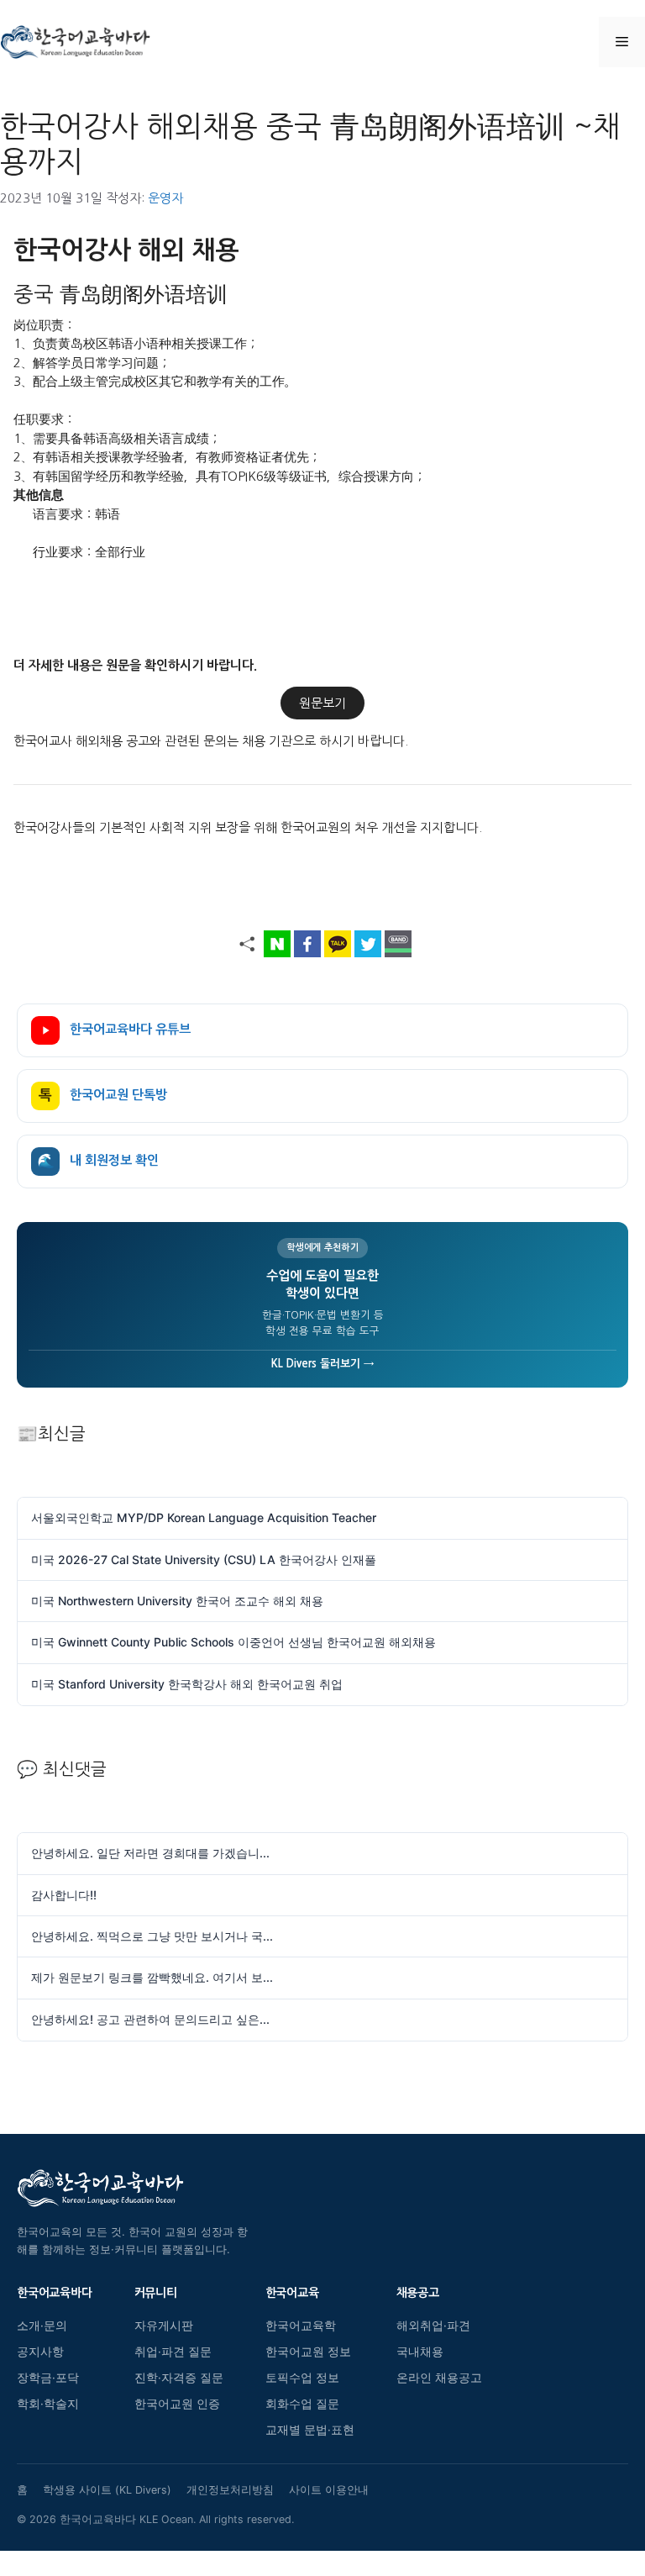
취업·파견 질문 (173, 2352)
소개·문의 (42, 2326)
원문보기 (322, 703)
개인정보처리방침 (230, 2490)
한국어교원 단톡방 (103, 1096)
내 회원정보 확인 (98, 1161)
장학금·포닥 (48, 2378)
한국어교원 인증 (177, 2404)
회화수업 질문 (302, 2404)
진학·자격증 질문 (179, 2378)
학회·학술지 (48, 2404)
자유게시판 (164, 2326)
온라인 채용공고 (439, 2378)
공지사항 (40, 2352)
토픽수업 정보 (302, 2378)
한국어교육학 (301, 2326)
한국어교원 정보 (308, 2352)
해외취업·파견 (433, 2326)
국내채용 (420, 2352)
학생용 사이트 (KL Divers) (107, 2490)
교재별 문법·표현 (310, 2430)
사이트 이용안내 (329, 2490)
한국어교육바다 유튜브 (130, 1029)
